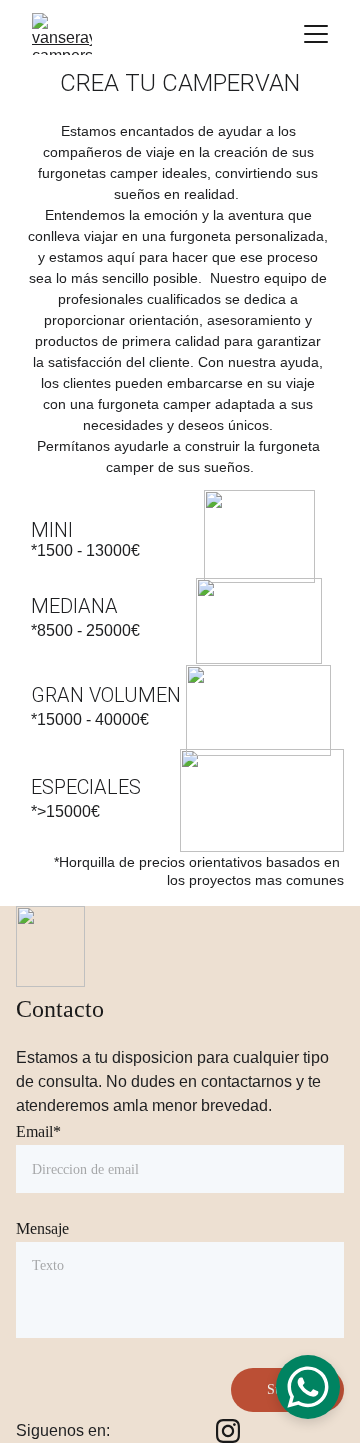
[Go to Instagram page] (228, 1431)
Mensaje (42, 1228)
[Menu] (316, 34)
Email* (38, 1131)
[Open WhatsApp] (308, 1387)
